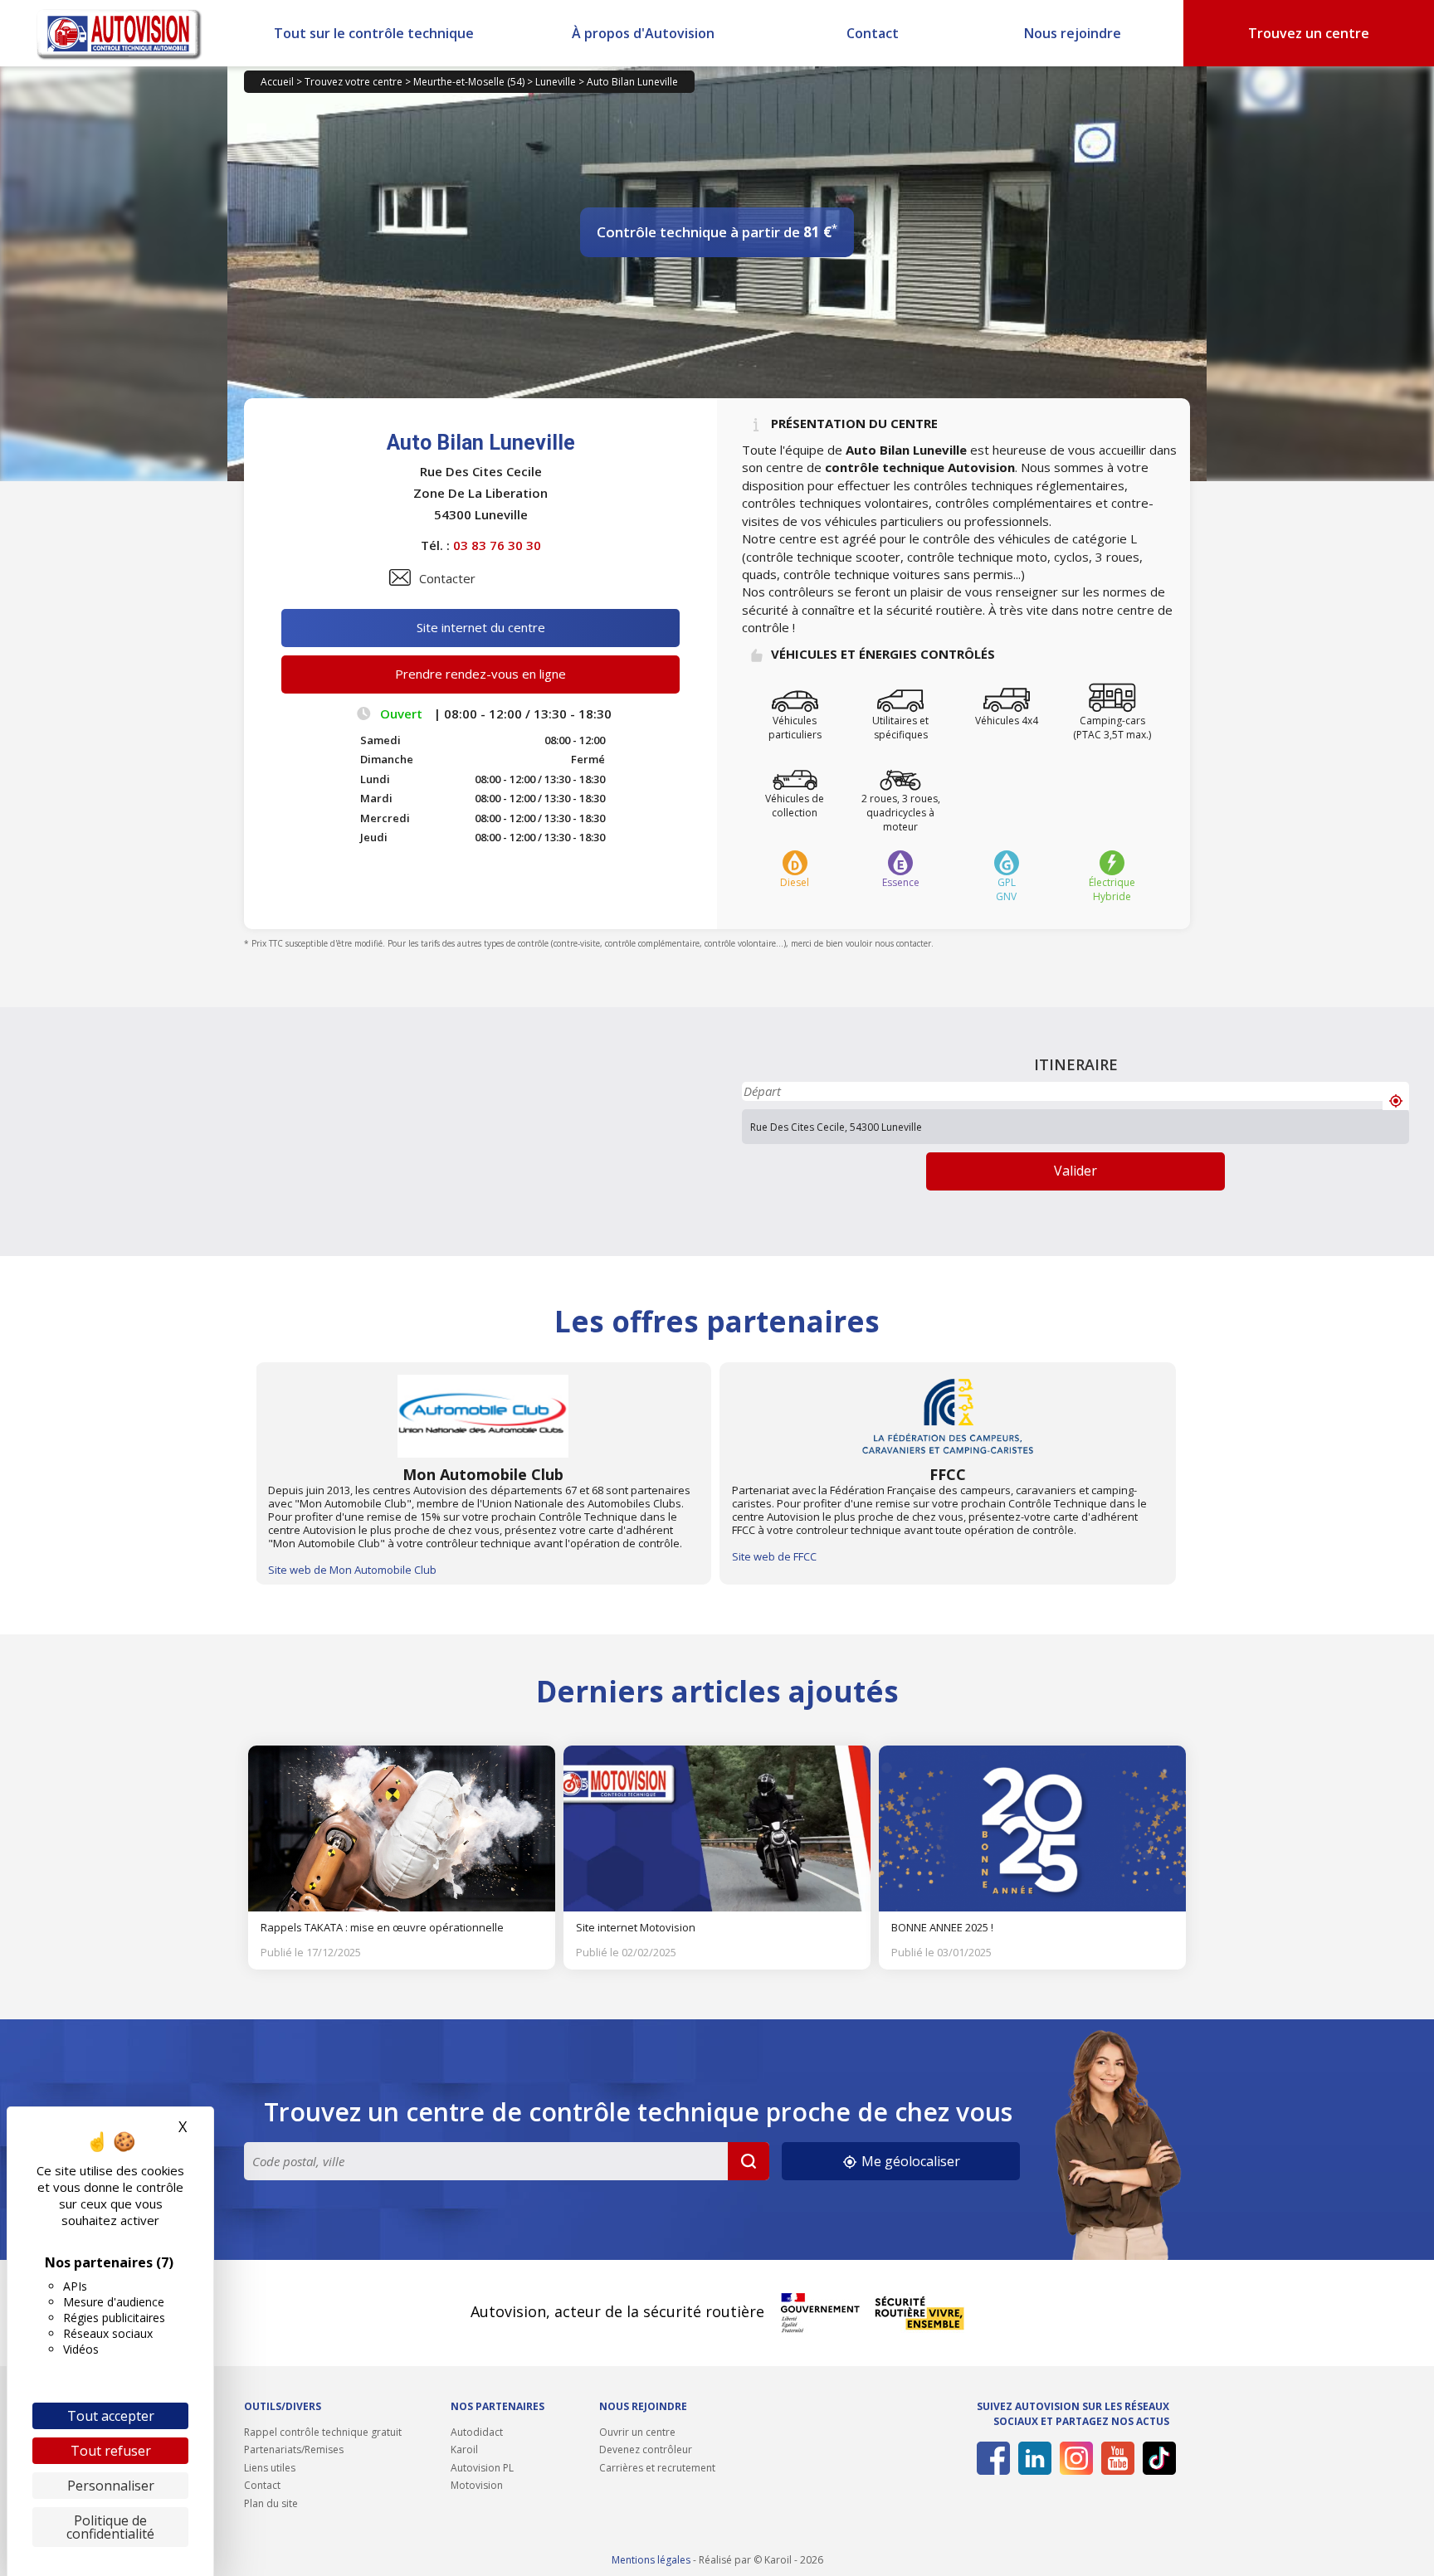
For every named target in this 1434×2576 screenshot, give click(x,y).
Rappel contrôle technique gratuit (323, 2432)
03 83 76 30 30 (497, 545)
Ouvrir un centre (637, 2432)
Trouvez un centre (1309, 33)
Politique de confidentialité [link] (110, 2527)
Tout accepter (111, 2416)
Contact (873, 33)
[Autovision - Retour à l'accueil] (119, 33)
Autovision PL (482, 2468)
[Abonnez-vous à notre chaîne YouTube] (1115, 2458)
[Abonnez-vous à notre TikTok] (1156, 2458)
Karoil (464, 2449)
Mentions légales (651, 2560)
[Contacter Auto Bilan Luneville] (400, 577)
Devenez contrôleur (646, 2449)
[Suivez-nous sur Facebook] (990, 2458)
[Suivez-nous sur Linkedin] (1032, 2458)
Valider (1075, 1171)
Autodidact (477, 2432)
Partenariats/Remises (294, 2449)
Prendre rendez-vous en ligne (480, 674)
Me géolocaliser (909, 2161)
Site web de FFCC (774, 1556)
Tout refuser (111, 2451)
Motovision (477, 2485)
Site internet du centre (481, 627)
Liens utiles (270, 2468)
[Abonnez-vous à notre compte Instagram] (1073, 2458)
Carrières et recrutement (657, 2468)
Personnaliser (111, 2486)
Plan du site (271, 2503)
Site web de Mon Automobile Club (352, 1570)
